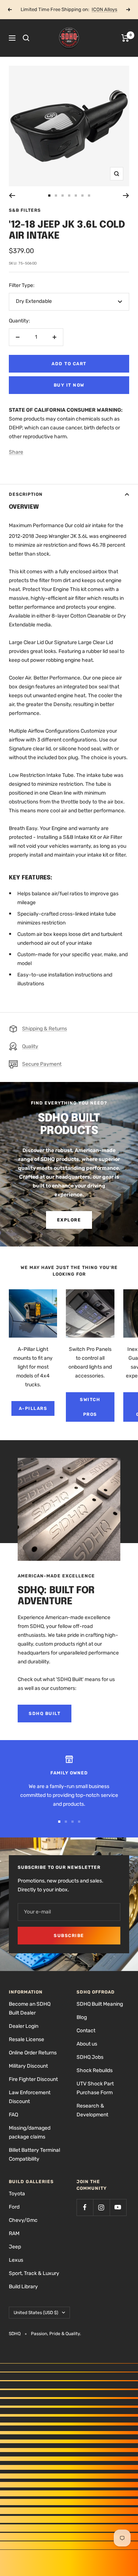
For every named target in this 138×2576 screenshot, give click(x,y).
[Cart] (125, 38)
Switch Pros (90, 1407)
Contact (86, 2031)
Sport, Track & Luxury (34, 2273)
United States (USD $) (36, 2313)
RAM (14, 2233)
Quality (30, 1046)
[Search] (26, 38)
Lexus (16, 2260)
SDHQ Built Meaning (100, 2004)
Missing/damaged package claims (30, 2132)
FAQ (13, 2115)
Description (26, 494)
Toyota (17, 2194)
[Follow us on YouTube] (118, 2207)
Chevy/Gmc (23, 2220)
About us (87, 2044)
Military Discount (28, 2066)
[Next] (126, 196)
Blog (82, 2017)
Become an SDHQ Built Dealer (30, 2008)
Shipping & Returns (45, 1029)
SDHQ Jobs (90, 2057)
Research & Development (92, 2110)
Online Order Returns (33, 2053)
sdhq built (45, 1714)
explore (69, 1220)
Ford (14, 2207)
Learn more (96, 9)
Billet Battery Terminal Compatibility (34, 2155)
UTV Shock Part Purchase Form (95, 2088)
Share (16, 452)
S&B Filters (25, 210)
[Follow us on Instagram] (101, 2207)
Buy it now (69, 385)
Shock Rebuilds (95, 2070)
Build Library (23, 2287)
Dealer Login (24, 2026)
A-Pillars (33, 1408)
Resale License (26, 2039)
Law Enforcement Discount (30, 2097)
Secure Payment (42, 1064)
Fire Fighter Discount (33, 2079)
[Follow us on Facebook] (85, 2207)
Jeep (15, 2247)
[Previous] (12, 196)
